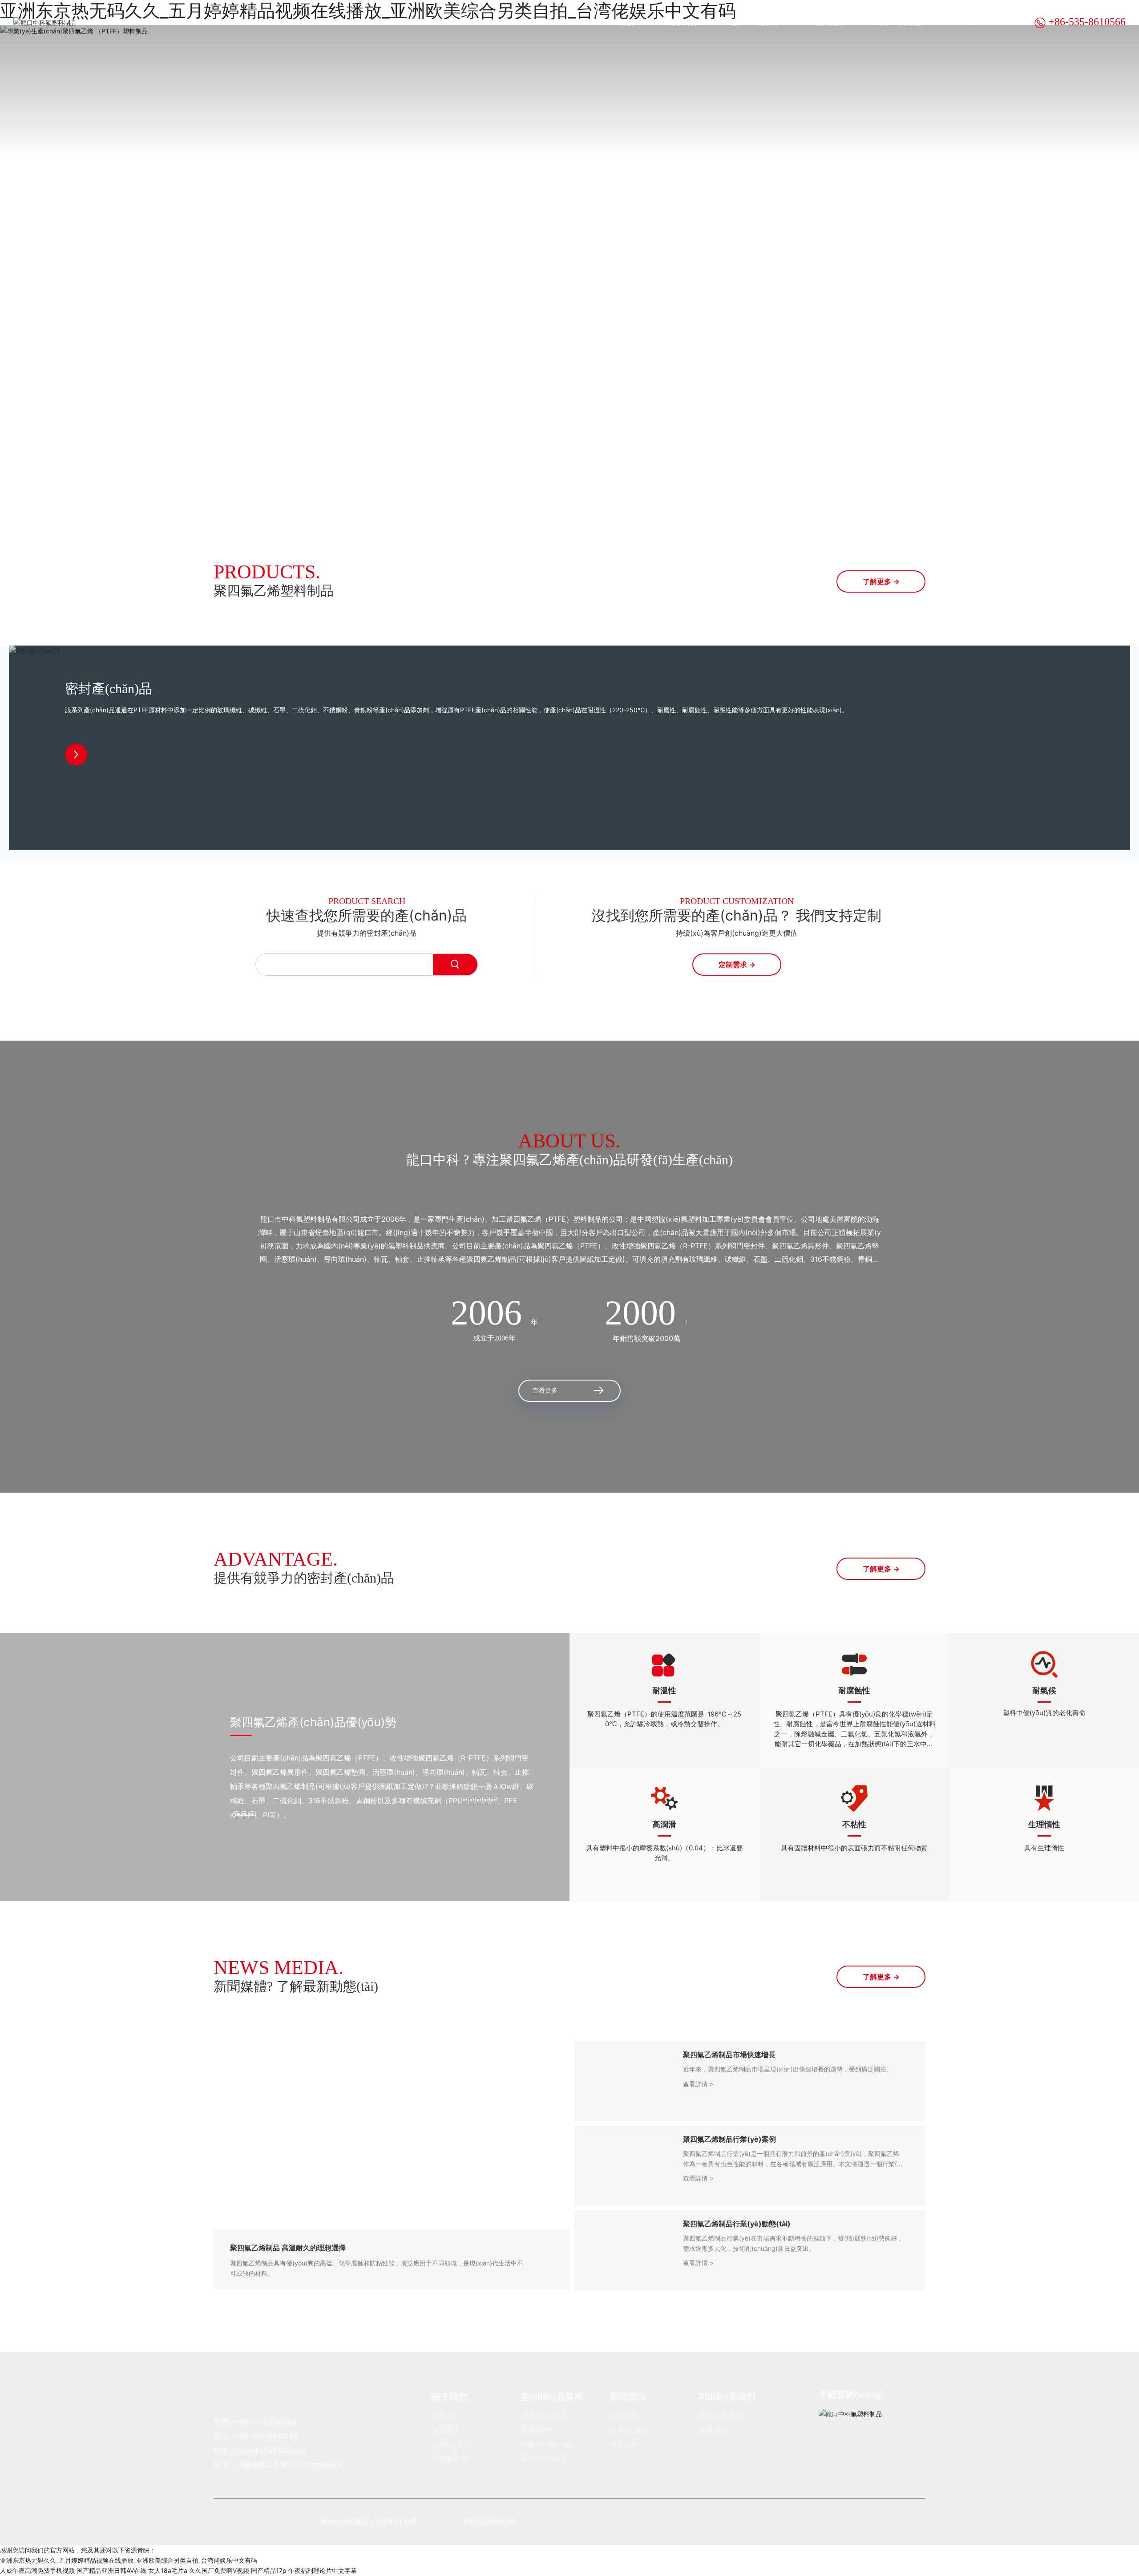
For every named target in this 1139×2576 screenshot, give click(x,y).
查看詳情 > (698, 2084)
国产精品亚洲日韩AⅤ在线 (111, 2570)
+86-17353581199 (266, 2422)
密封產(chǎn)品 (109, 688)
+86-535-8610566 (1086, 22)
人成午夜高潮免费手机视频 (37, 2570)
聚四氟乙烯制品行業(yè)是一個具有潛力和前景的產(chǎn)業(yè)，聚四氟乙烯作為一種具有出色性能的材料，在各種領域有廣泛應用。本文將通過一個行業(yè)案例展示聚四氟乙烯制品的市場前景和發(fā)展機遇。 (792, 2164)
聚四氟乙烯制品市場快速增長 (729, 2055)
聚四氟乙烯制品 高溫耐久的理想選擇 (288, 2248)
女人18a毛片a (168, 2570)
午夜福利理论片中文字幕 (323, 2570)
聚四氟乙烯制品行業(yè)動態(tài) (737, 2224)
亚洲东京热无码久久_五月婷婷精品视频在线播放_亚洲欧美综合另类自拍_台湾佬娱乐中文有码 (129, 2560)
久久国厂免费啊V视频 (219, 2570)
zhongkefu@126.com (270, 2450)
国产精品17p (269, 2570)
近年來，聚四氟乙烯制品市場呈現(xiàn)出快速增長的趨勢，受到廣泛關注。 (788, 2069)
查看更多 (545, 1391)
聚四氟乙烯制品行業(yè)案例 (729, 2139)
